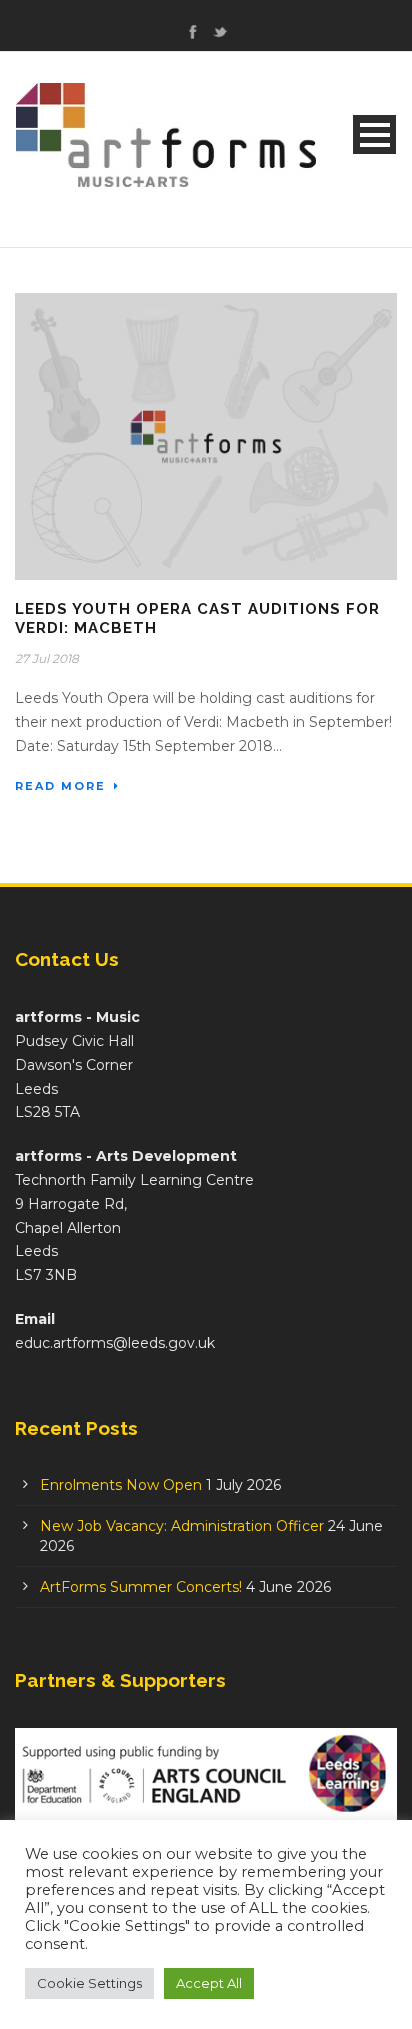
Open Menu (374, 134)
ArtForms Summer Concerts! (141, 1587)
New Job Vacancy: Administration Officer (182, 1526)
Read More (60, 786)
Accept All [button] (209, 1983)
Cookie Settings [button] (89, 1983)
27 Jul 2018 (47, 658)
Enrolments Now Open (121, 1485)
